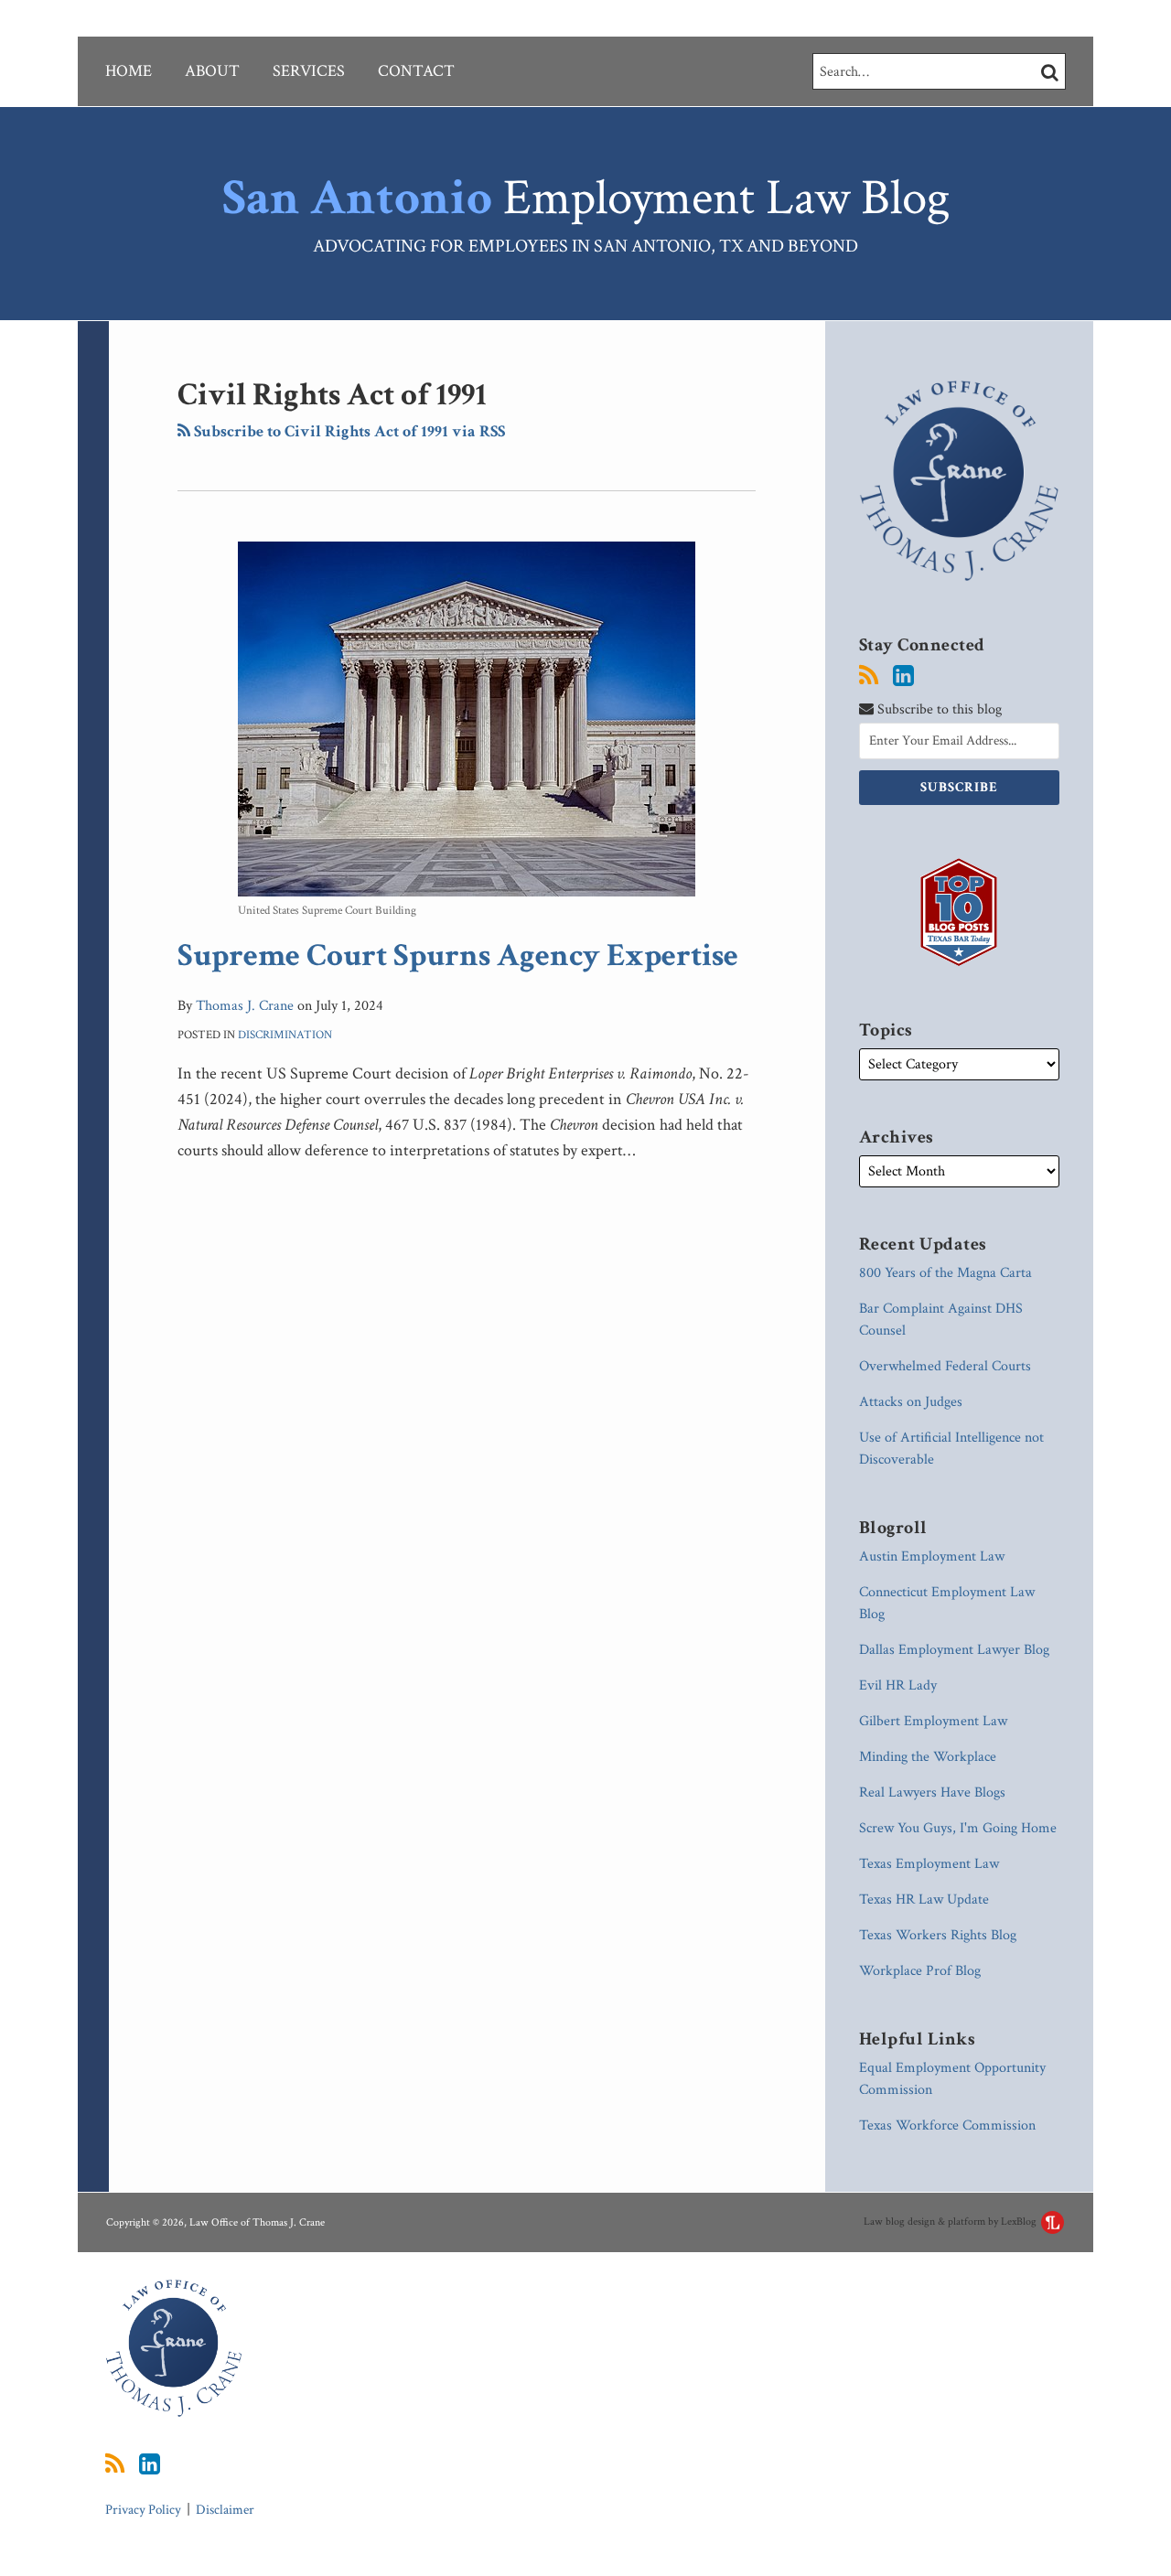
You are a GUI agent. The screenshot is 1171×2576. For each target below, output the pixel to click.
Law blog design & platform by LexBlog (951, 2222)
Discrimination (285, 1035)
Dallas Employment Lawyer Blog (954, 1650)
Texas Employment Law (929, 1864)
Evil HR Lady (898, 1685)
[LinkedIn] (903, 676)
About (212, 71)
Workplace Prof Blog (920, 1971)
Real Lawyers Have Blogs (932, 1792)
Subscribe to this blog (938, 709)
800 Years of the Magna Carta (945, 1273)
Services (309, 71)
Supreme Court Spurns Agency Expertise (458, 955)
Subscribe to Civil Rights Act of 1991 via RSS (348, 431)
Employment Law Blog (586, 198)
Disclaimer (225, 2510)
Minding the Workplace (928, 1757)
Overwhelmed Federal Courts (945, 1366)
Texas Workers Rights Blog (938, 1935)
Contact (416, 71)
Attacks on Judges (911, 1402)
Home (129, 71)
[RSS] (869, 676)
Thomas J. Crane (245, 1006)
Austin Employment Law (932, 1556)
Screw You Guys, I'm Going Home (958, 1828)
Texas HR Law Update (924, 1900)
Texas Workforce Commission (947, 2125)
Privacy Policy (143, 2510)
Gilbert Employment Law (933, 1721)
